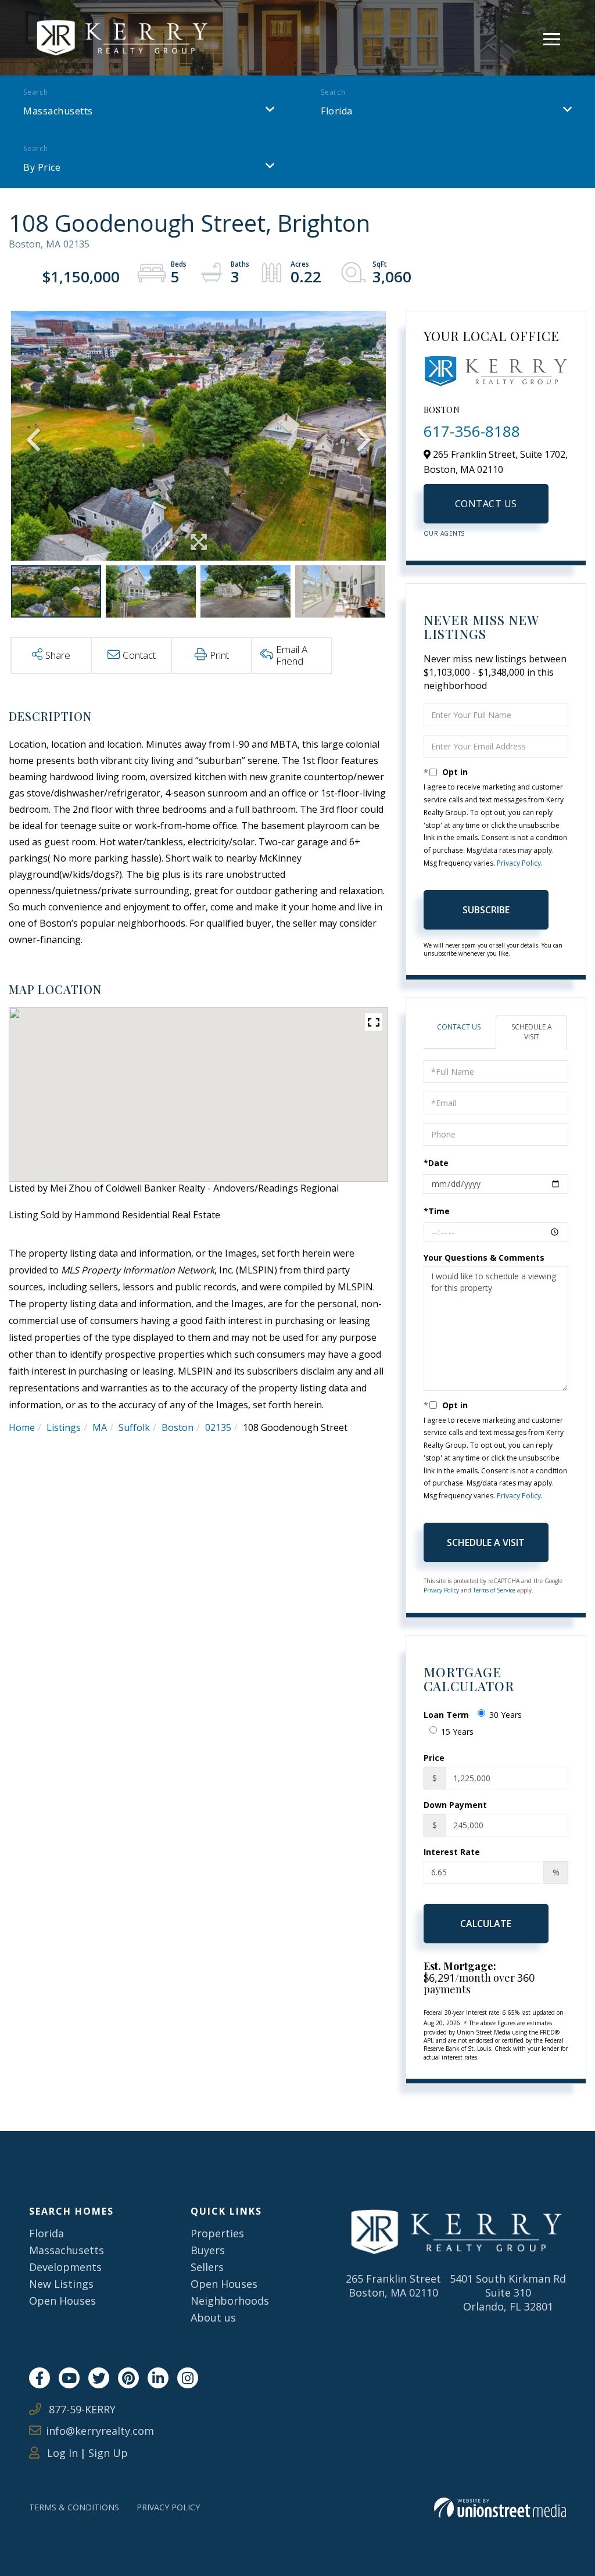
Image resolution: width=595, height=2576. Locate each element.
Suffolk (134, 1427)
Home (22, 1427)
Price (434, 1758)
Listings (64, 1427)
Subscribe (486, 910)
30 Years (506, 1715)
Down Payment (455, 1805)
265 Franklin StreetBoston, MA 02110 (393, 2286)
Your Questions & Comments (484, 1257)
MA (100, 1427)
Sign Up (108, 2453)
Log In (61, 2453)
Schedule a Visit (532, 1032)
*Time (437, 1211)
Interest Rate (452, 1852)
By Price (42, 167)
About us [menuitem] (213, 2317)
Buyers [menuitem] (208, 2250)
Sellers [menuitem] (207, 2267)
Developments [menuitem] (65, 2267)
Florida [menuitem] (46, 2233)
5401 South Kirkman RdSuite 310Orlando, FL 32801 (508, 2292)
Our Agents (444, 533)
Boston (178, 1427)
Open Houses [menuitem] (62, 2301)
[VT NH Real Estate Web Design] (500, 2508)
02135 (218, 1427)
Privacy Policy (519, 863)
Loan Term (446, 1715)
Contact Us (486, 504)
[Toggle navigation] (552, 37)
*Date (436, 1163)
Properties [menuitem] (217, 2233)
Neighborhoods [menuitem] (230, 2301)
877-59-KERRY (81, 2409)
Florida (337, 111)
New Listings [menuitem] (61, 2284)
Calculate (486, 1924)
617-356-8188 (472, 431)
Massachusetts (58, 111)
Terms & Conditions (74, 2507)
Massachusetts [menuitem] (67, 2250)
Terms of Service (494, 1590)
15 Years (457, 1732)
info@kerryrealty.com (100, 2431)
